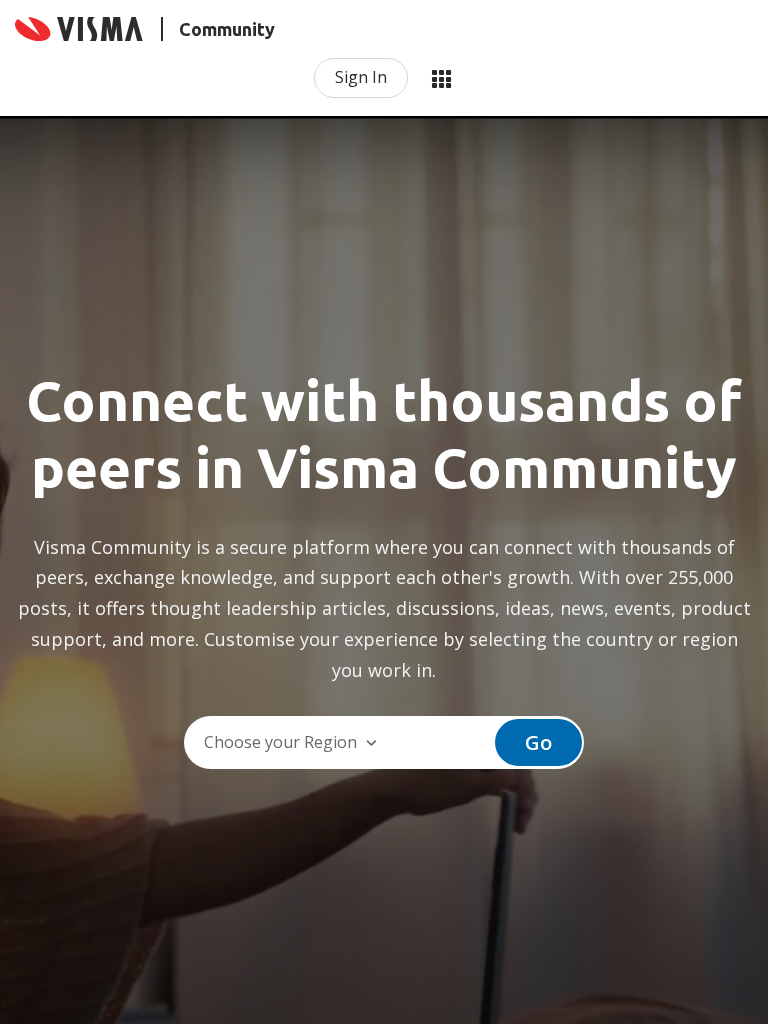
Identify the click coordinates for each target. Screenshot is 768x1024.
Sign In (361, 77)
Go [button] (538, 742)
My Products (441, 78)
